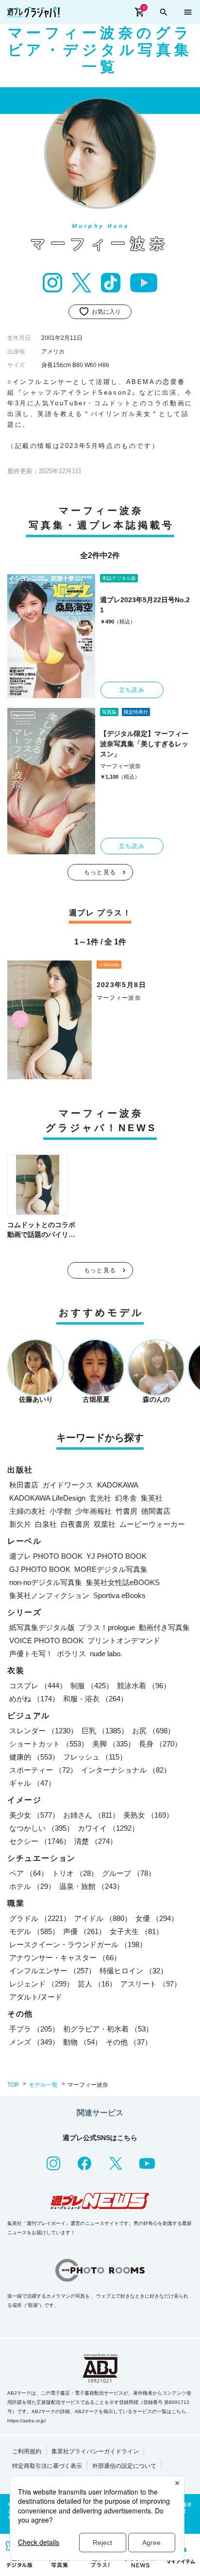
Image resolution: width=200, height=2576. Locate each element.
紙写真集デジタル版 (42, 1627)
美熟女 (148, 1815)
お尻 (153, 1731)
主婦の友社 (27, 1511)
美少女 (34, 1815)
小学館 (60, 1511)
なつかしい (42, 1828)
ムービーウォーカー (152, 1524)
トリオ (75, 1873)
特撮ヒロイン (133, 1971)
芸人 (97, 1984)
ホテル (32, 1886)
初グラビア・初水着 (108, 2029)
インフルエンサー (52, 1971)
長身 (160, 1744)
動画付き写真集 (164, 1627)
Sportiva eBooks (119, 1595)
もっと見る (100, 872)
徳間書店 (156, 1511)
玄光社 (100, 1498)
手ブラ (34, 2029)
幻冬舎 (126, 1498)
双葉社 (105, 1524)
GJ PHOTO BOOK (40, 1569)
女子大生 (136, 1931)
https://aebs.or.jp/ (27, 2421)
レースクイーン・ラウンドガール (78, 1944)
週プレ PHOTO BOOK (46, 1556)
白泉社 (46, 1524)
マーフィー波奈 (120, 766)
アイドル (103, 1918)
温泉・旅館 (92, 1886)
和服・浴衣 (95, 1699)
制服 (92, 1686)
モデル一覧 (43, 2085)
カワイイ (108, 1828)
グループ (129, 1873)
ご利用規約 (27, 2451)
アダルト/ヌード (36, 1997)
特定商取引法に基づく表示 (47, 2466)
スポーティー (43, 1770)
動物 (83, 2042)
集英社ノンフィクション (49, 1595)
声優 (84, 1931)
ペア (29, 1873)
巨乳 (105, 1731)
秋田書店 (24, 1485)
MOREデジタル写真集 (111, 1569)
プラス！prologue (107, 1627)
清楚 (96, 1841)
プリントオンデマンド (124, 1640)
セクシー (40, 1841)
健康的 (34, 1757)
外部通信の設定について (124, 2466)
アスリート (151, 1984)
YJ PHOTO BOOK (117, 1556)
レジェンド (42, 1984)
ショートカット (49, 1744)
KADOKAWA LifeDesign (47, 1498)
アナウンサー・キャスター (65, 1958)
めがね (34, 1699)
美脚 (114, 1744)
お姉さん (91, 1815)
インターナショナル (126, 1770)
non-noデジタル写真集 (46, 1582)
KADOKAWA (118, 1485)
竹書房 (126, 1511)
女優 (157, 1918)
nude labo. (106, 1654)
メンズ (34, 2042)
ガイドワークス (68, 1485)
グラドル (40, 1918)
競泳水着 (144, 1686)
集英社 (152, 1498)
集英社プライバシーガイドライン (95, 2451)
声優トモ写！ (31, 1654)
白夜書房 (75, 1524)
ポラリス (71, 1654)
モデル (34, 1931)
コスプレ (38, 1686)
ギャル (32, 1783)
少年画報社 (93, 1511)
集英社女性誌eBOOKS (123, 1582)
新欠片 (20, 1524)
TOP (13, 2085)
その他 (129, 2042)
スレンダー (43, 1731)
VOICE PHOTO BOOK (46, 1640)
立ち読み (132, 690)
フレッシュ (95, 1757)
